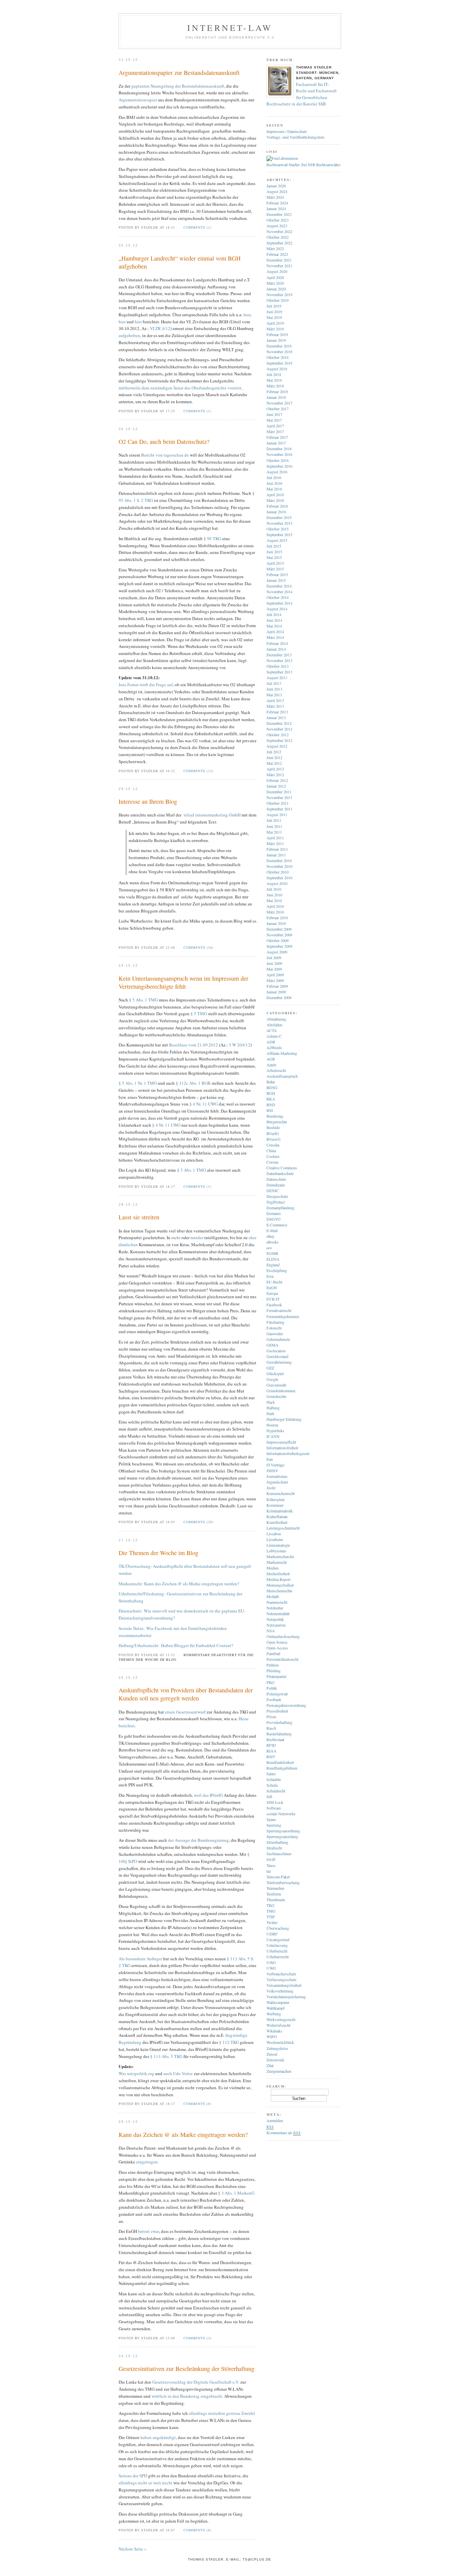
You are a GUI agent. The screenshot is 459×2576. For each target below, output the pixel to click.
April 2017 (275, 426)
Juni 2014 (274, 620)
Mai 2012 (274, 763)
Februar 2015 (277, 574)
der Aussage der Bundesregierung (198, 1840)
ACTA (272, 1030)
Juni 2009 (274, 963)
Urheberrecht (277, 1951)
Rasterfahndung (279, 1734)
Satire (271, 1774)
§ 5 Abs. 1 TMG (143, 1000)
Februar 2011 (277, 849)
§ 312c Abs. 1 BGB (193, 1083)
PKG (270, 1682)
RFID (271, 1745)
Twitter (272, 1922)
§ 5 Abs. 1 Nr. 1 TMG (138, 1083)
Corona (272, 1162)
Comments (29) (198, 1522)
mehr (176, 1237)
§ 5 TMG (199, 1014)
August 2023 (277, 226)
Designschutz (277, 1196)
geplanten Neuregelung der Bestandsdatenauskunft (178, 86)
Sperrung (274, 1825)
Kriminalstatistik (280, 1511)
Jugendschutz (277, 1482)
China (271, 1151)
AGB (271, 1059)
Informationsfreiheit (282, 1448)
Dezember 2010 (279, 860)
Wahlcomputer (278, 2002)
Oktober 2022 (278, 237)
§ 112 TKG (229, 2042)
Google (272, 1379)
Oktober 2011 (278, 803)
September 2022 (279, 243)
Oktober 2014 (278, 597)
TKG (270, 1905)
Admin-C (274, 1036)
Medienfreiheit (278, 1574)
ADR (271, 1042)
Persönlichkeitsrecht (282, 1659)
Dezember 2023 (279, 214)
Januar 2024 (276, 208)
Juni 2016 (274, 483)
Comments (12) (198, 771)
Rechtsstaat (275, 1739)
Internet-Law (230, 28)
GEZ (270, 1368)
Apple (271, 1065)
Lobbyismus (276, 1551)
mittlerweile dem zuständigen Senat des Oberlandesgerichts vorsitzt (180, 388)
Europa (272, 1293)
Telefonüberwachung (283, 1882)
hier (247, 315)
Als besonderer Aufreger (140, 1959)
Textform (274, 1894)
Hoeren (272, 1425)
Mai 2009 (274, 969)
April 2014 (275, 631)
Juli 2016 (274, 477)
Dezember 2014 (279, 586)
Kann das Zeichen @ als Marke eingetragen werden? (183, 2135)
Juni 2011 (274, 826)
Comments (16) (198, 947)
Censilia (273, 1145)
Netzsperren (276, 1625)
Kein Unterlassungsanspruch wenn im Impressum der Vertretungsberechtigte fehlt (183, 982)
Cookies (273, 1156)
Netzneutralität (278, 1613)
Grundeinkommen (281, 1391)
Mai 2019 (274, 317)
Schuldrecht (276, 1791)
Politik (272, 1688)
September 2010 (279, 878)
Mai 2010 (274, 900)
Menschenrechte (279, 1591)
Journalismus (277, 1476)
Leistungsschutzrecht (283, 1528)
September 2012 (279, 740)
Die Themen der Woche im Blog (158, 1553)
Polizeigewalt (277, 1694)
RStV (271, 1757)
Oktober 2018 (278, 357)
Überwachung (278, 1928)
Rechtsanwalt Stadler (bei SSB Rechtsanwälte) (303, 165)
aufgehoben (129, 335)
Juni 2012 (274, 757)
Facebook (274, 1305)
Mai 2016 (274, 489)
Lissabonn (275, 1539)
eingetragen (146, 2162)
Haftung (273, 1408)
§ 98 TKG (212, 538)
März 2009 (275, 980)
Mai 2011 (274, 832)
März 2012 (275, 775)
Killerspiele (276, 1499)
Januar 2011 (276, 855)
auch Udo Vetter (178, 2073)
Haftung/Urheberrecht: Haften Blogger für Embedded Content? (176, 1645)
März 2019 (275, 329)
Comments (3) (197, 2338)
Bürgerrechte (277, 1122)
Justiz (271, 1488)
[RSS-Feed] (282, 158)
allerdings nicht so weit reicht (145, 2483)
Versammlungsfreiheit (284, 1985)
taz (269, 1871)
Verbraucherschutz (281, 1974)
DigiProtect (276, 1202)
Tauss (271, 1865)
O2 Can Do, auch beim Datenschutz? (164, 441)
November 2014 (279, 592)
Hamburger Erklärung (284, 1419)
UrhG (271, 1962)
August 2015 (277, 540)
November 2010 (279, 866)
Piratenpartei (276, 1676)
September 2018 (279, 363)
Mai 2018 (274, 380)
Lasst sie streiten (139, 1217)
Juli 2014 (274, 614)
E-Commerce (277, 1225)
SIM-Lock (275, 1802)
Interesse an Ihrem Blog (148, 801)
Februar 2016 (277, 506)
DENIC (273, 1190)
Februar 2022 (277, 254)
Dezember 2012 (279, 723)
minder (197, 1237)
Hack (271, 1402)
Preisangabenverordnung (286, 1705)
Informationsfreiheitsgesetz (288, 1453)
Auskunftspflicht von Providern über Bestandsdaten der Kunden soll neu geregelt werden (186, 1694)
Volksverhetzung (280, 1991)
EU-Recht (274, 1282)
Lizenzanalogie (278, 1545)
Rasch (271, 1728)
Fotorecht (274, 1328)
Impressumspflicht (281, 1442)
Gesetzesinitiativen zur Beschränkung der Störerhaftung (186, 2369)
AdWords (274, 1047)
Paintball (273, 1653)
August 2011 (277, 814)
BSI (270, 1110)
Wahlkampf (276, 2008)
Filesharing (275, 1322)
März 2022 (275, 248)
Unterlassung (277, 1945)
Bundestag (275, 1116)
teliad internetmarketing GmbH (212, 815)
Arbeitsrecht (276, 1070)
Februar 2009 (277, 986)
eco (269, 1248)
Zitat (270, 2065)
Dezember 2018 (279, 346)
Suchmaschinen (279, 1854)
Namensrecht (277, 1602)
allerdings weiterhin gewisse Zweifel (222, 2413)
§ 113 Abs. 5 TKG (166, 2056)
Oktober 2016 (278, 460)
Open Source (277, 1642)
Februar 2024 (277, 203)
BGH (271, 1093)
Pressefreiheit (277, 1711)
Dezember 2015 (279, 517)
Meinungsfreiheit (280, 1585)
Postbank (274, 1699)
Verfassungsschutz (281, 1979)
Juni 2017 (274, 414)
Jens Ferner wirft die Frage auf (146, 685)
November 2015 (279, 523)
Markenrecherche (280, 1556)
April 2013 (275, 700)
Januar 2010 (276, 923)
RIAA (272, 1751)
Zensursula (275, 2060)
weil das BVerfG (208, 1795)
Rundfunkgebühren (282, 1768)
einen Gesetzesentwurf (186, 1712)
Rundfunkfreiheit (280, 1762)
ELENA (273, 1259)
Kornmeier (275, 1505)
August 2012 (277, 746)
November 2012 (279, 729)
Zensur (272, 2054)
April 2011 (275, 838)
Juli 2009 (274, 957)
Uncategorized (278, 1939)
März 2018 (275, 386)
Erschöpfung (277, 1270)
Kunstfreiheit (277, 1522)
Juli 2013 (274, 683)
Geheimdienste (278, 1339)
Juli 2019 (274, 306)
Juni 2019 (274, 312)
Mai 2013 (274, 695)
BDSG (272, 1087)
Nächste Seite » (133, 2549)
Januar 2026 (276, 186)
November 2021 (279, 266)
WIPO (272, 2036)
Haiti (270, 1413)
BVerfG (273, 1133)
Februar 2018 (277, 391)
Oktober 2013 (278, 666)
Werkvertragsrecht (281, 2019)
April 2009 (275, 975)
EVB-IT (273, 1299)
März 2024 (275, 197)
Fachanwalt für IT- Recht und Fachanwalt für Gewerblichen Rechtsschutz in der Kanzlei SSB (302, 94)
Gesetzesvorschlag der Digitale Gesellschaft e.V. (196, 2382)
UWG (271, 1968)
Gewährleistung (279, 1362)
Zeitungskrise (277, 2048)
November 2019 (279, 294)
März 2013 (275, 706)
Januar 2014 (276, 649)
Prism (271, 1717)
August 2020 (277, 271)
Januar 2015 (276, 580)
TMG (271, 1911)
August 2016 (277, 472)
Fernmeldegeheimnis (283, 1316)
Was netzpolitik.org (136, 2073)
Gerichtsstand (277, 1356)
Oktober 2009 (278, 940)
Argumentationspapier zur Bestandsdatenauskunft (179, 73)
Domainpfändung (280, 1208)
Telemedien (275, 1888)
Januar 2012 (276, 786)
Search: (276, 2086)
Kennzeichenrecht (281, 1493)
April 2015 (275, 563)
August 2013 (277, 677)
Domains (274, 1213)
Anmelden (275, 2120)
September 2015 (279, 534)
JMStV (272, 1470)
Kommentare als (283, 2133)
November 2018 (279, 352)
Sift (269, 1796)
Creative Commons (282, 1168)
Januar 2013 (276, 717)
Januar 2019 (276, 340)
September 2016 (279, 466)
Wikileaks (274, 2031)
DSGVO (274, 1219)
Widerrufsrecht (278, 2025)
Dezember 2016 (279, 449)
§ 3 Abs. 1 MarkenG (236, 2193)
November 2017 (279, 403)
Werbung (274, 2014)
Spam (271, 1819)
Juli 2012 (274, 752)
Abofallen (274, 1025)
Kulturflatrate (277, 1516)
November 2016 (279, 454)
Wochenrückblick (280, 2042)
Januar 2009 (276, 992)
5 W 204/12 (240, 1045)
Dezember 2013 (279, 655)
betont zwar (149, 2231)
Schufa (272, 1785)
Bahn (271, 1082)
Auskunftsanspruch (282, 1076)
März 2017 (275, 431)
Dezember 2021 (279, 260)
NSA (271, 1631)
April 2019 (275, 323)
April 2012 (275, 769)
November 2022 (279, 231)
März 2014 (275, 637)
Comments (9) (197, 2104)
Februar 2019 (277, 334)
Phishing (274, 1671)
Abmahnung (276, 1019)
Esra (270, 1276)
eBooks (273, 1242)
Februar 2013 (277, 712)
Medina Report (278, 1579)
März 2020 (275, 283)
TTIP (271, 1917)
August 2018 (277, 369)
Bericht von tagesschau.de (165, 455)
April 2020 (275, 277)
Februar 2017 (277, 437)
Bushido (273, 1127)
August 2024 (277, 191)
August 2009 (277, 952)
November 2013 (279, 660)
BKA (271, 1099)
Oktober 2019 (278, 300)
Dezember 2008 (279, 997)
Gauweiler (275, 1333)
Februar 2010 (277, 918)
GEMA (273, 1345)
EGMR (272, 1253)
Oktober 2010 (278, 872)
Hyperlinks (275, 1431)
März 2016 (275, 500)
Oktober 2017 (278, 409)
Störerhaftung (277, 1842)
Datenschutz (276, 1179)
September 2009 (279, 946)
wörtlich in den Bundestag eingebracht (187, 2396)
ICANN (273, 1436)
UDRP (272, 1934)
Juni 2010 (274, 895)
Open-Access (277, 1648)
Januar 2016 (276, 512)
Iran (270, 1459)
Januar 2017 (276, 443)
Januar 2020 (276, 289)
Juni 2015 (274, 552)
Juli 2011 (274, 820)
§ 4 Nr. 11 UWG (204, 1104)
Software (274, 1808)
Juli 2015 (274, 546)
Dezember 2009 (279, 929)
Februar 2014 (277, 643)
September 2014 (279, 603)
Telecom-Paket (278, 1877)
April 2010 (275, 906)
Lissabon (274, 1534)
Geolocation (276, 1351)
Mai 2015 (274, 557)
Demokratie (276, 1185)
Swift (271, 1859)
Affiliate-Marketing (282, 1053)
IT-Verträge (275, 1465)
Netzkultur (275, 1608)
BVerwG (274, 1139)
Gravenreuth (276, 1385)
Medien (273, 1568)
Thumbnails (276, 1900)
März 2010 (275, 912)
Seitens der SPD (133, 2476)
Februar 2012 (277, 780)
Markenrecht (277, 1562)
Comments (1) (197, 227)
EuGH (272, 1287)
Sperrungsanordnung (283, 1831)
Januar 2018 (276, 397)
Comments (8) (197, 2530)
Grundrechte (276, 1396)
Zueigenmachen (279, 2071)
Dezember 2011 (279, 792)
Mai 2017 (274, 420)
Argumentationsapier (138, 100)
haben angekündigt (158, 2437)
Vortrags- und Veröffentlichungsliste (295, 137)
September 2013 (279, 672)
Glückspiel (275, 1373)
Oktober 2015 (278, 529)
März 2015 (275, 569)
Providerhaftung (279, 1722)
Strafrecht (274, 1848)
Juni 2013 (274, 689)
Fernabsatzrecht (279, 1310)
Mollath (273, 1596)
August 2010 (277, 883)
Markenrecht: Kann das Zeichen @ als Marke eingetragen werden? (179, 1584)
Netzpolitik (275, 1619)
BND (271, 1105)
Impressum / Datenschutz (287, 131)
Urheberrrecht (278, 1957)
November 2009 (279, 935)
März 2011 (275, 843)
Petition (273, 1665)
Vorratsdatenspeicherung (286, 1997)
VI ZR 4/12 (160, 328)
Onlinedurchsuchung (283, 1636)
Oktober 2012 (278, 735)
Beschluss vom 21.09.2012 (193, 1045)
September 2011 (279, 809)
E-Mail (272, 1230)
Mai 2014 (274, 626)
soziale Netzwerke (281, 1814)
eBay (270, 1236)
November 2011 (279, 797)
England (273, 1265)
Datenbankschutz (280, 1173)
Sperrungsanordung (282, 1836)
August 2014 (277, 609)
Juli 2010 (274, 889)
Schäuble (274, 1779)
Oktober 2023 (278, 220)
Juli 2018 (274, 374)
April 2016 (275, 495)
